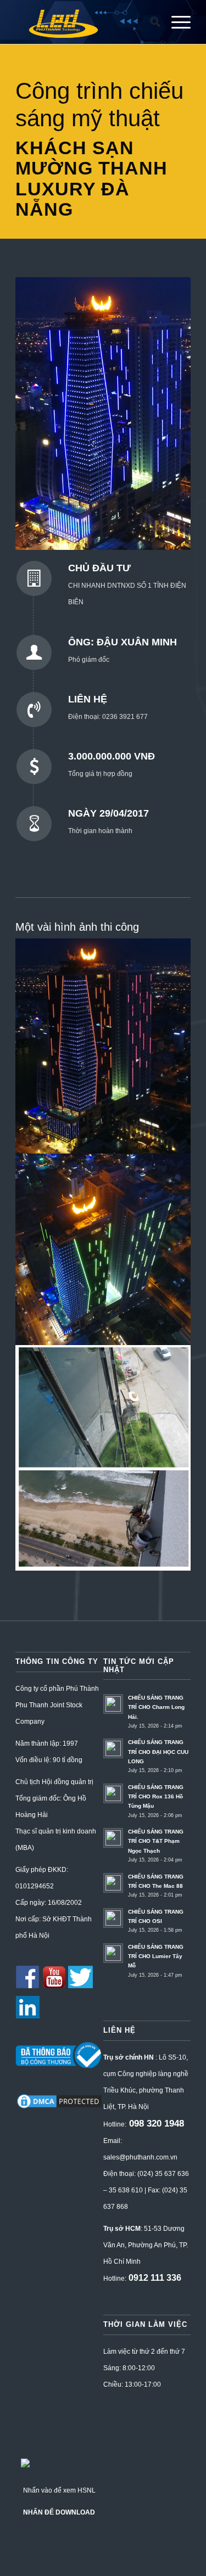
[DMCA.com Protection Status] (59, 2108)
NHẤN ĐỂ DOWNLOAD (59, 2512)
